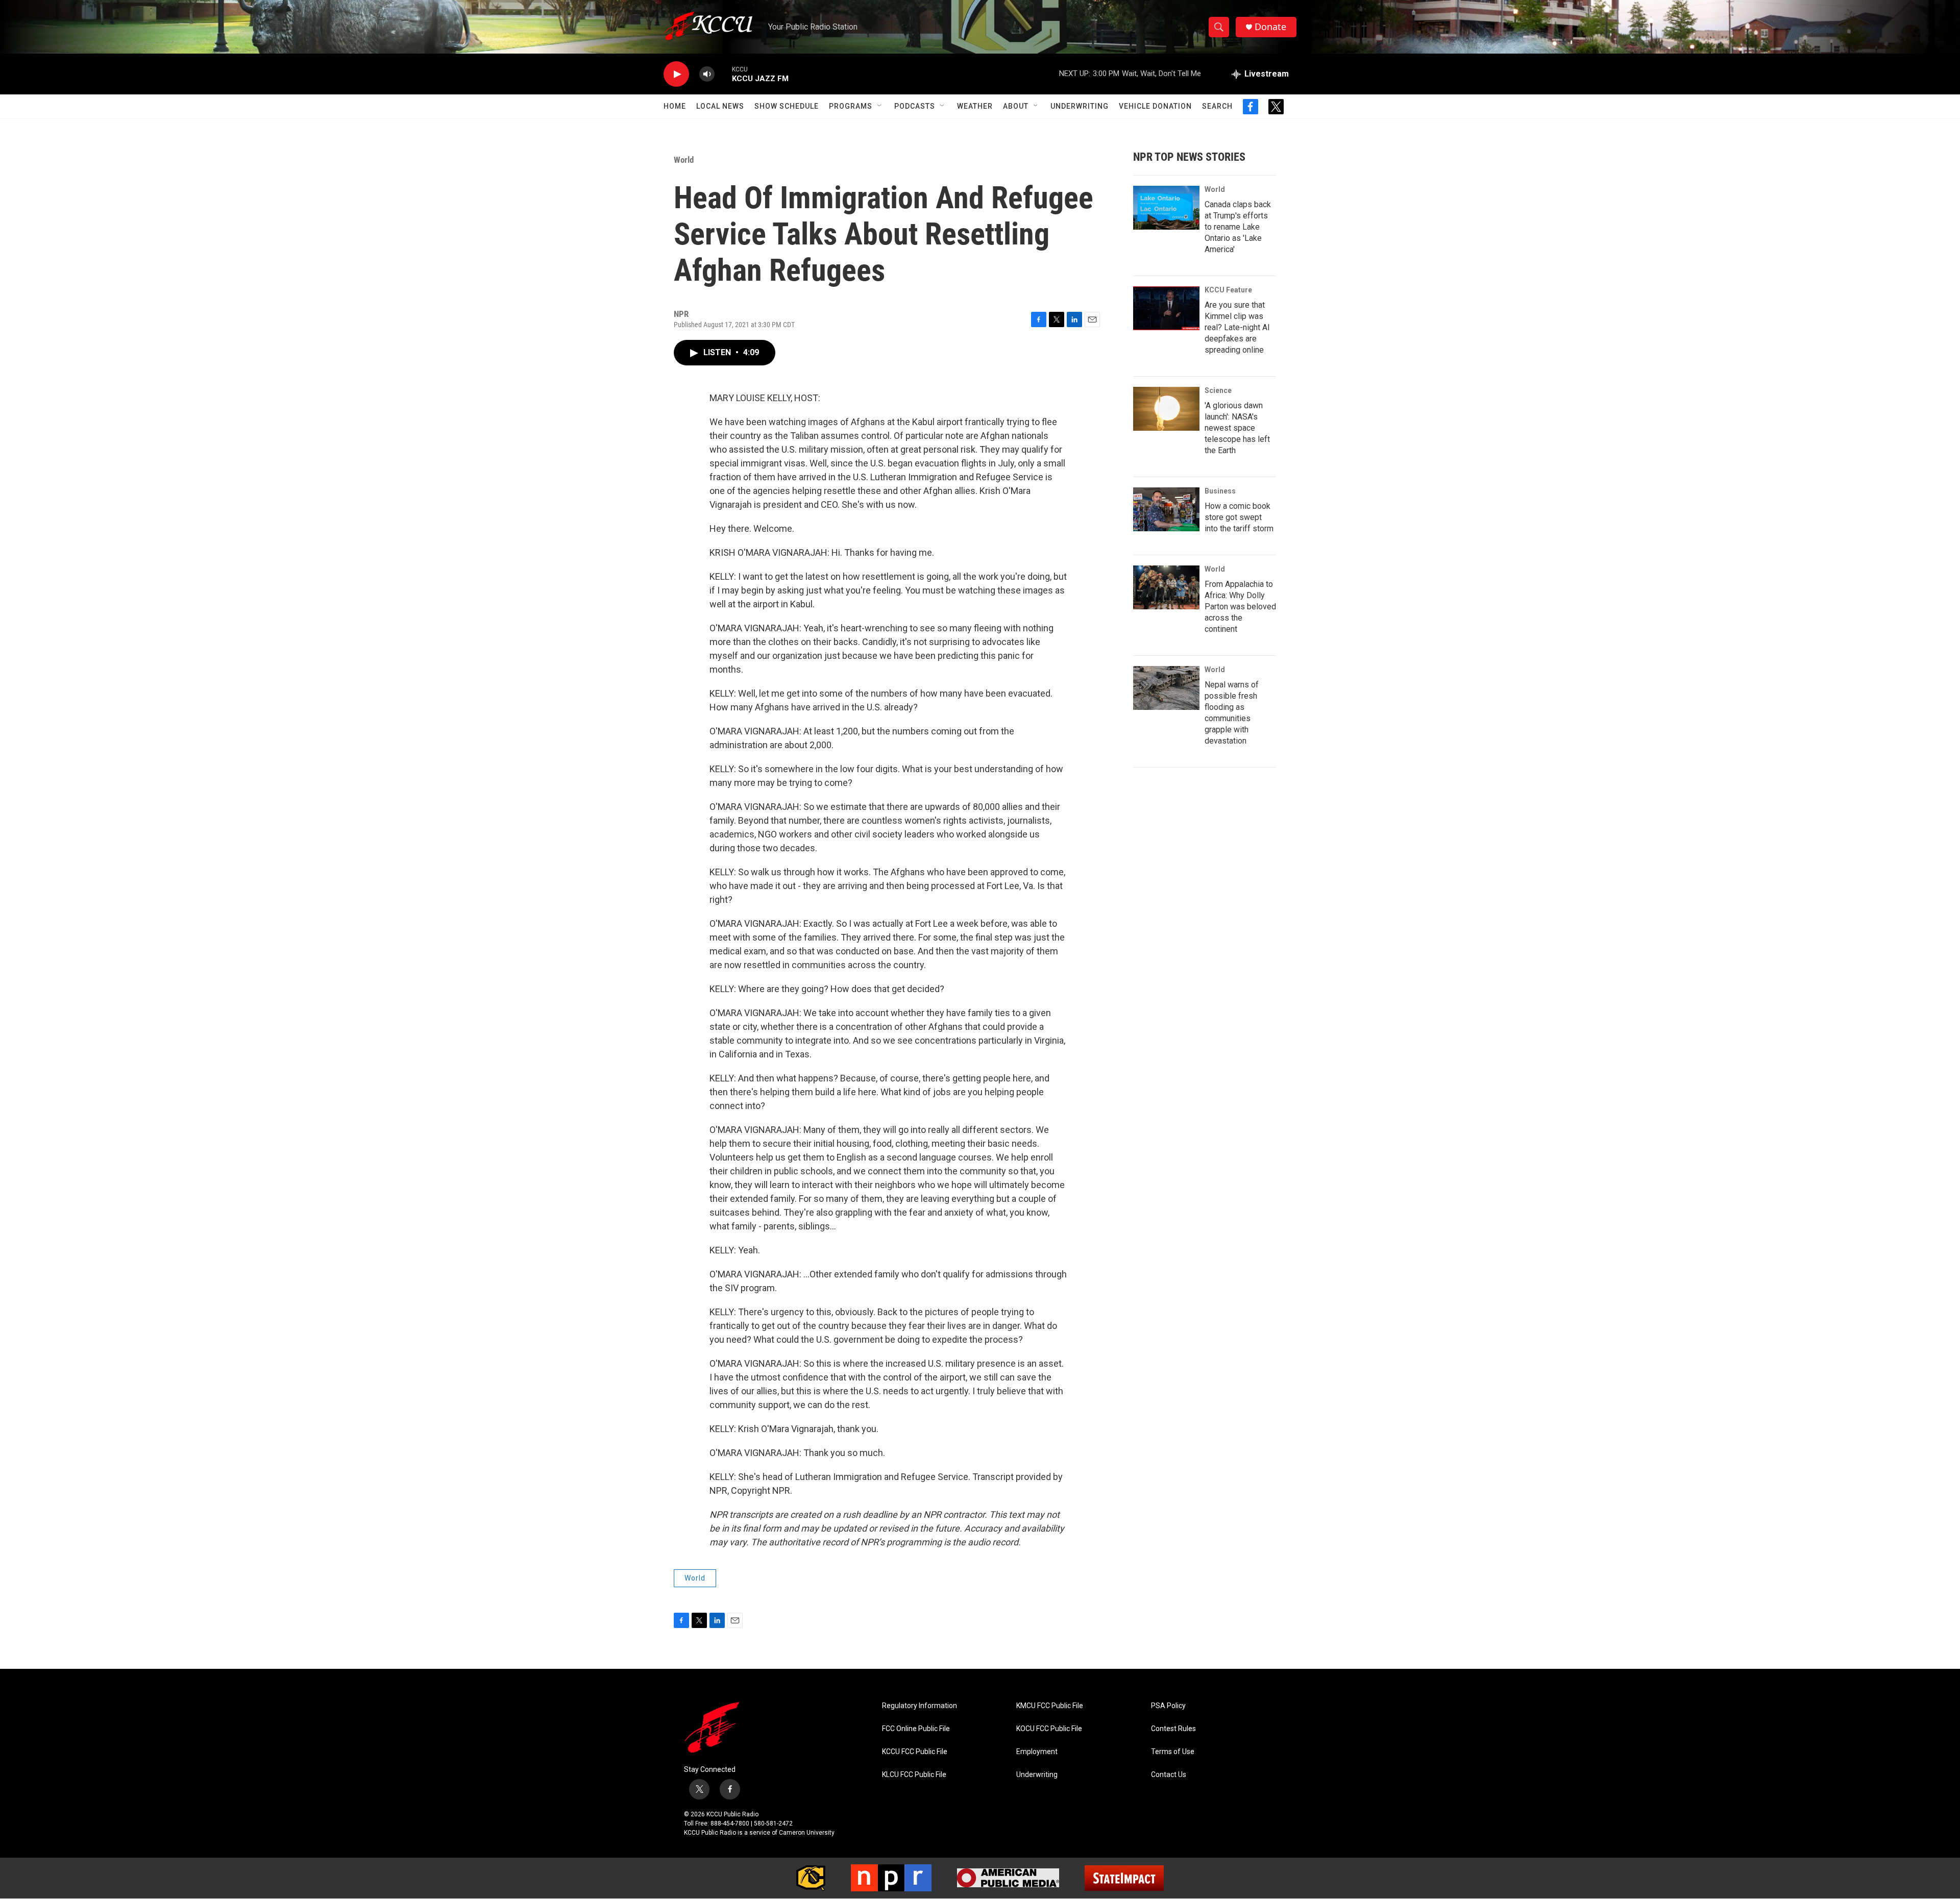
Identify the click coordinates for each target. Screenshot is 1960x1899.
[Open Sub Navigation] (880, 106)
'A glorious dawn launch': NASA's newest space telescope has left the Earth (1237, 428)
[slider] (723, 74)
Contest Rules (1173, 1729)
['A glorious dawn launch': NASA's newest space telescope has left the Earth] (1166, 409)
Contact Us (1169, 1775)
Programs (851, 106)
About (1016, 106)
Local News (720, 106)
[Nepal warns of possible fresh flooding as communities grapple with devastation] (1166, 688)
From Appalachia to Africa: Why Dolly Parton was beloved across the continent (1240, 607)
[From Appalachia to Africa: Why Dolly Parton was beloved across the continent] (1166, 587)
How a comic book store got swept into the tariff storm (1239, 517)
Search (1217, 106)
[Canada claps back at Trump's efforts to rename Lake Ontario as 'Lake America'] (1166, 208)
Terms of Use (1173, 1752)
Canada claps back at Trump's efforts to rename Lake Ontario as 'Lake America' (1238, 227)
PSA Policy (1168, 1706)
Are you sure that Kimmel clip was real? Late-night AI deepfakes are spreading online (1237, 327)
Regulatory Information (920, 1706)
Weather (975, 106)
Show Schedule (787, 106)
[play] (676, 74)
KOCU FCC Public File (1049, 1729)
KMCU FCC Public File (1050, 1706)
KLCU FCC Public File (914, 1775)
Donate (1270, 27)
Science (1218, 390)
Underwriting (1080, 106)
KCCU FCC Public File (915, 1752)
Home (675, 106)
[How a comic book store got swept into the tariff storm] (1166, 509)
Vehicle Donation (1155, 106)
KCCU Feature (1228, 290)
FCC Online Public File (916, 1729)
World (684, 160)
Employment (1037, 1752)
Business (1220, 491)
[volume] (707, 74)
